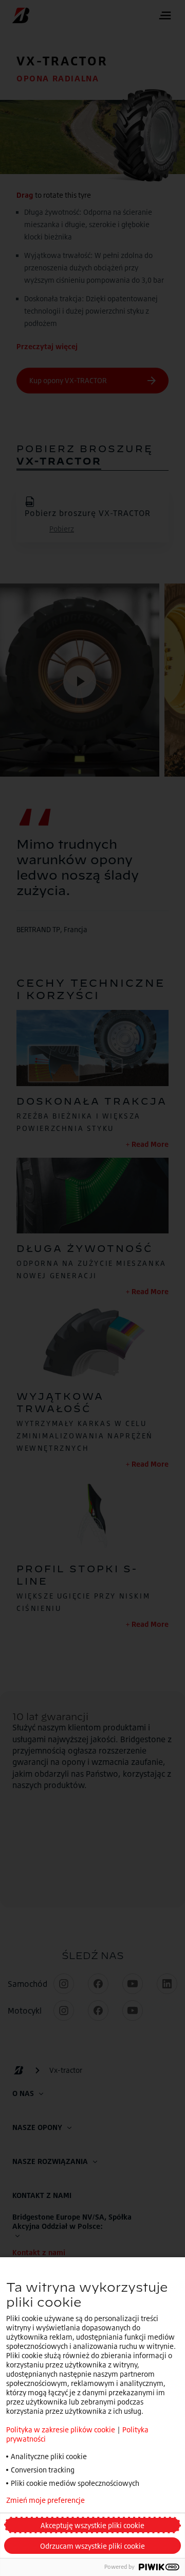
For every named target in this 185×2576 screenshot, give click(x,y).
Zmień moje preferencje (45, 2500)
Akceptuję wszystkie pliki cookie (92, 2525)
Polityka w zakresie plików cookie (61, 2429)
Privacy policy (135, 2500)
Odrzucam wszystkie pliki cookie (92, 2546)
